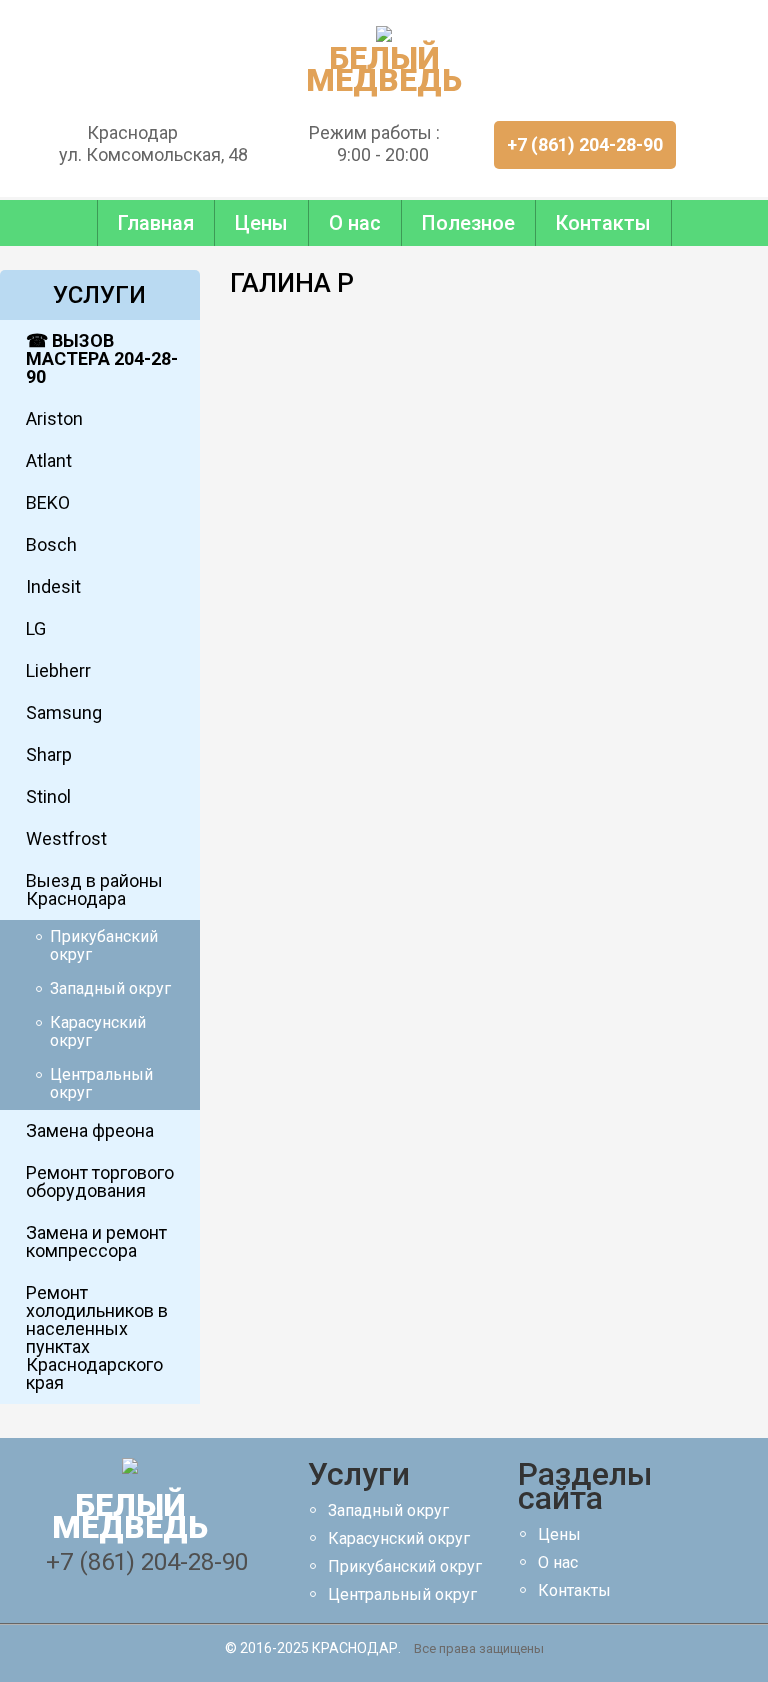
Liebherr (58, 670)
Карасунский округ (98, 1031)
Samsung (64, 712)
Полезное (468, 223)
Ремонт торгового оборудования (100, 1181)
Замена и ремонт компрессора (96, 1241)
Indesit (53, 586)
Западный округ (110, 988)
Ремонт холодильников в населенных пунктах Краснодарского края (97, 1337)
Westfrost (66, 838)
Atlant (49, 460)
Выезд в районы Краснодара (94, 889)
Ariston (54, 418)
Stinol (48, 796)
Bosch (51, 544)
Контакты (603, 223)
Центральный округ (101, 1083)
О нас (355, 223)
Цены (261, 223)
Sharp (49, 754)
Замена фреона (90, 1130)
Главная (156, 223)
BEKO (48, 502)
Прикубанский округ (104, 945)
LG (36, 628)
